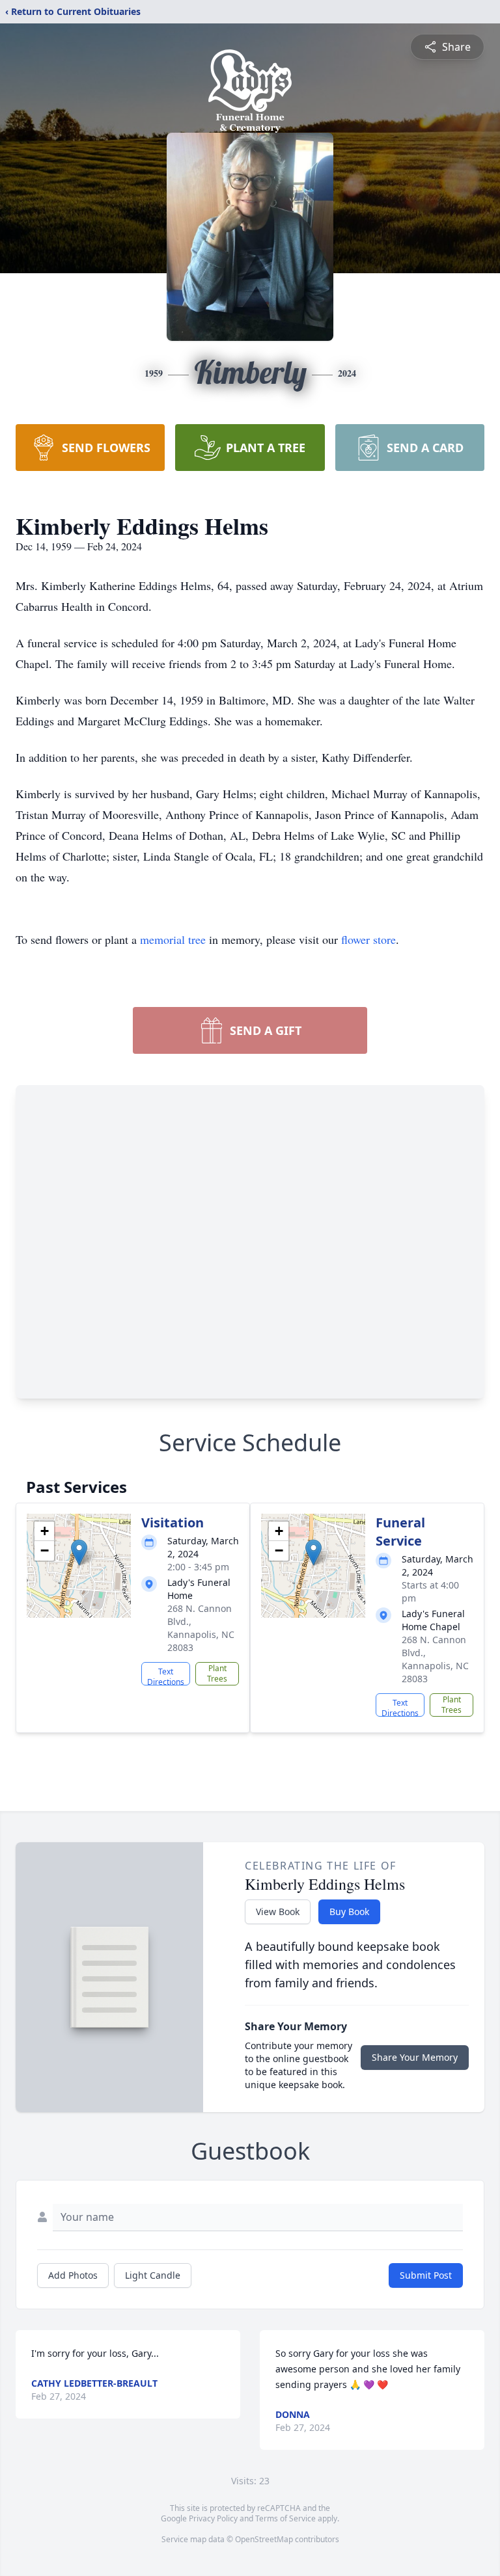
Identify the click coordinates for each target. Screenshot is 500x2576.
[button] (79, 1552)
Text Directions (166, 1676)
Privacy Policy (213, 2518)
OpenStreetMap (264, 2539)
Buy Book (349, 1912)
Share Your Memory (415, 2057)
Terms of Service (285, 2518)
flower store (368, 939)
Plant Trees (217, 1673)
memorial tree (173, 939)
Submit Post (426, 2275)
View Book (278, 1912)
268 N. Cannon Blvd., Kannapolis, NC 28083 (201, 1628)
